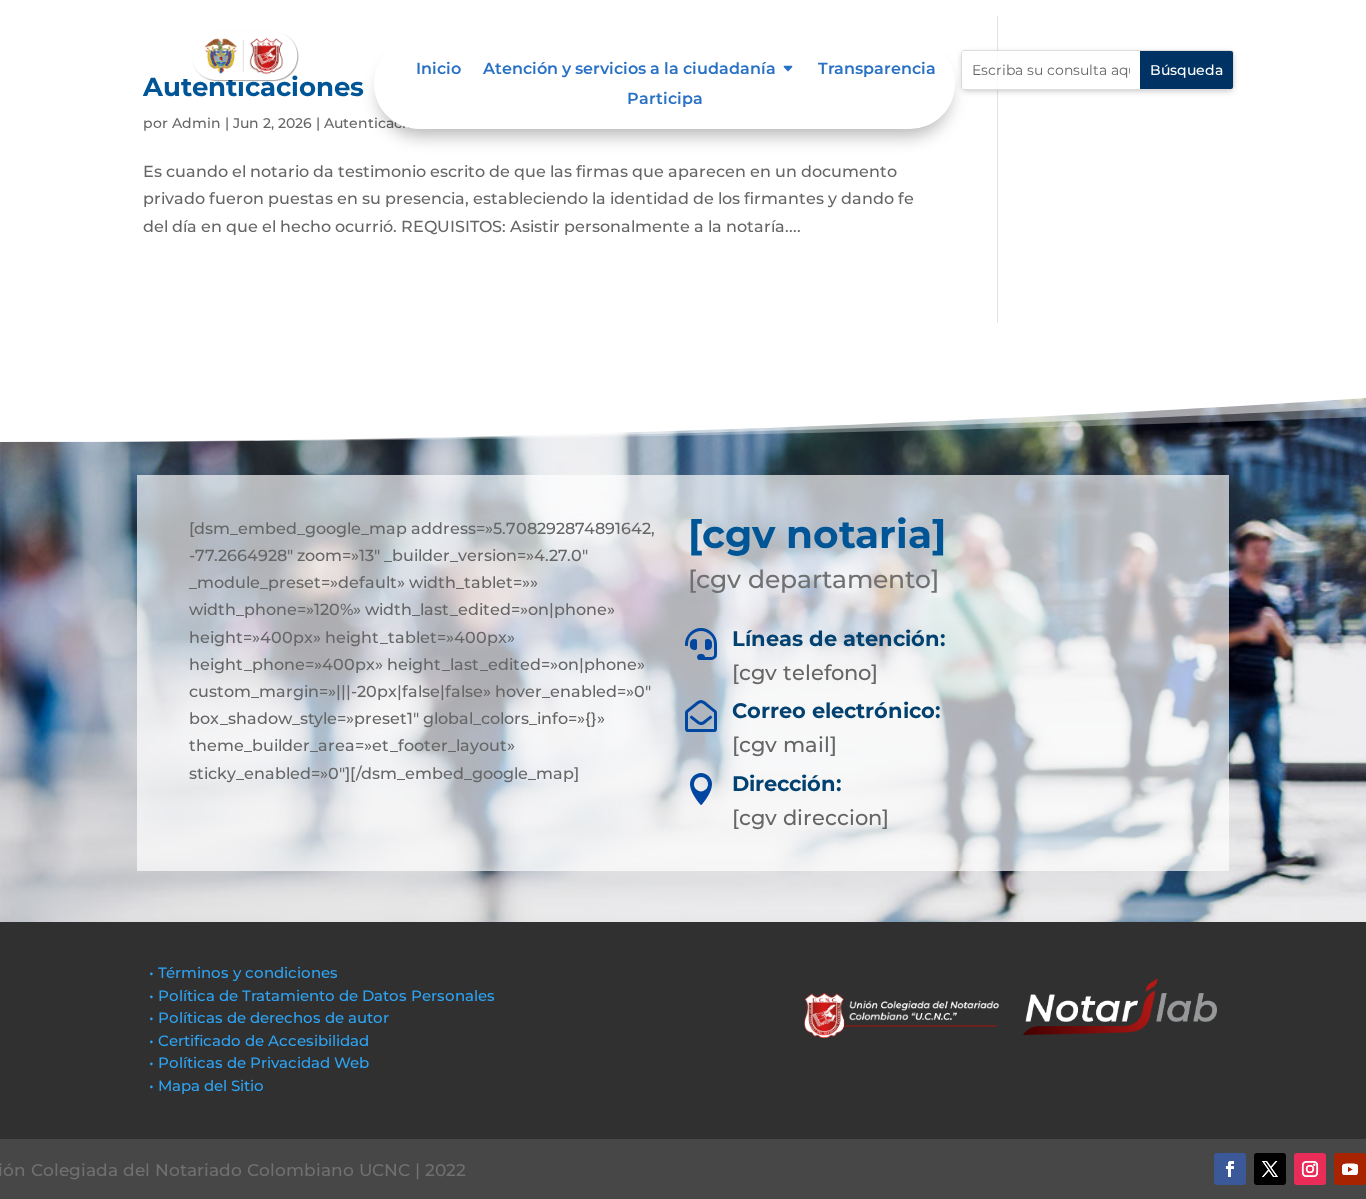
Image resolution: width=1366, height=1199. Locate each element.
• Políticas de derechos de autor (269, 1017)
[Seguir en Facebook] (1230, 1169)
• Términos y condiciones (243, 972)
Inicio (438, 70)
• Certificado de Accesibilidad (259, 1040)
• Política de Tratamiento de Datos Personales (322, 995)
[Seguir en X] (1270, 1169)
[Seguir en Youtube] (1350, 1169)
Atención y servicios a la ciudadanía (629, 70)
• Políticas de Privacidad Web (259, 1062)
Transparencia (877, 70)
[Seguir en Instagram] (1310, 1169)
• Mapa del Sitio (208, 1085)
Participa (665, 100)
